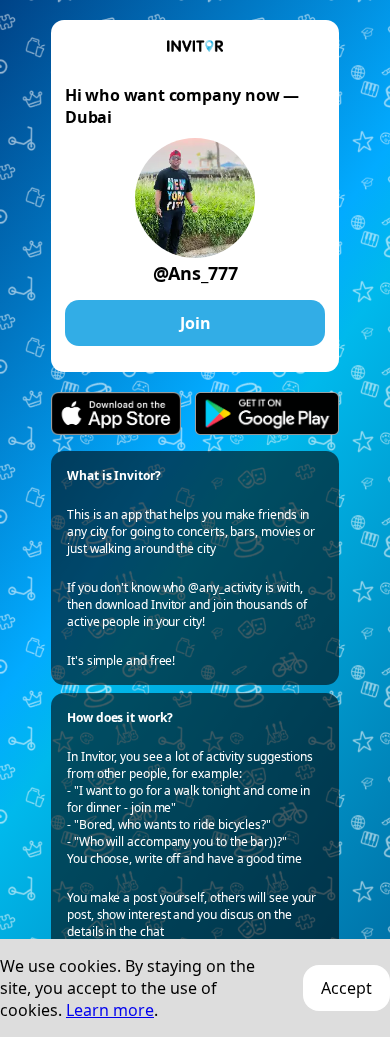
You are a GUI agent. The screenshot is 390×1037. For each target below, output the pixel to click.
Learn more (110, 1010)
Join (195, 323)
